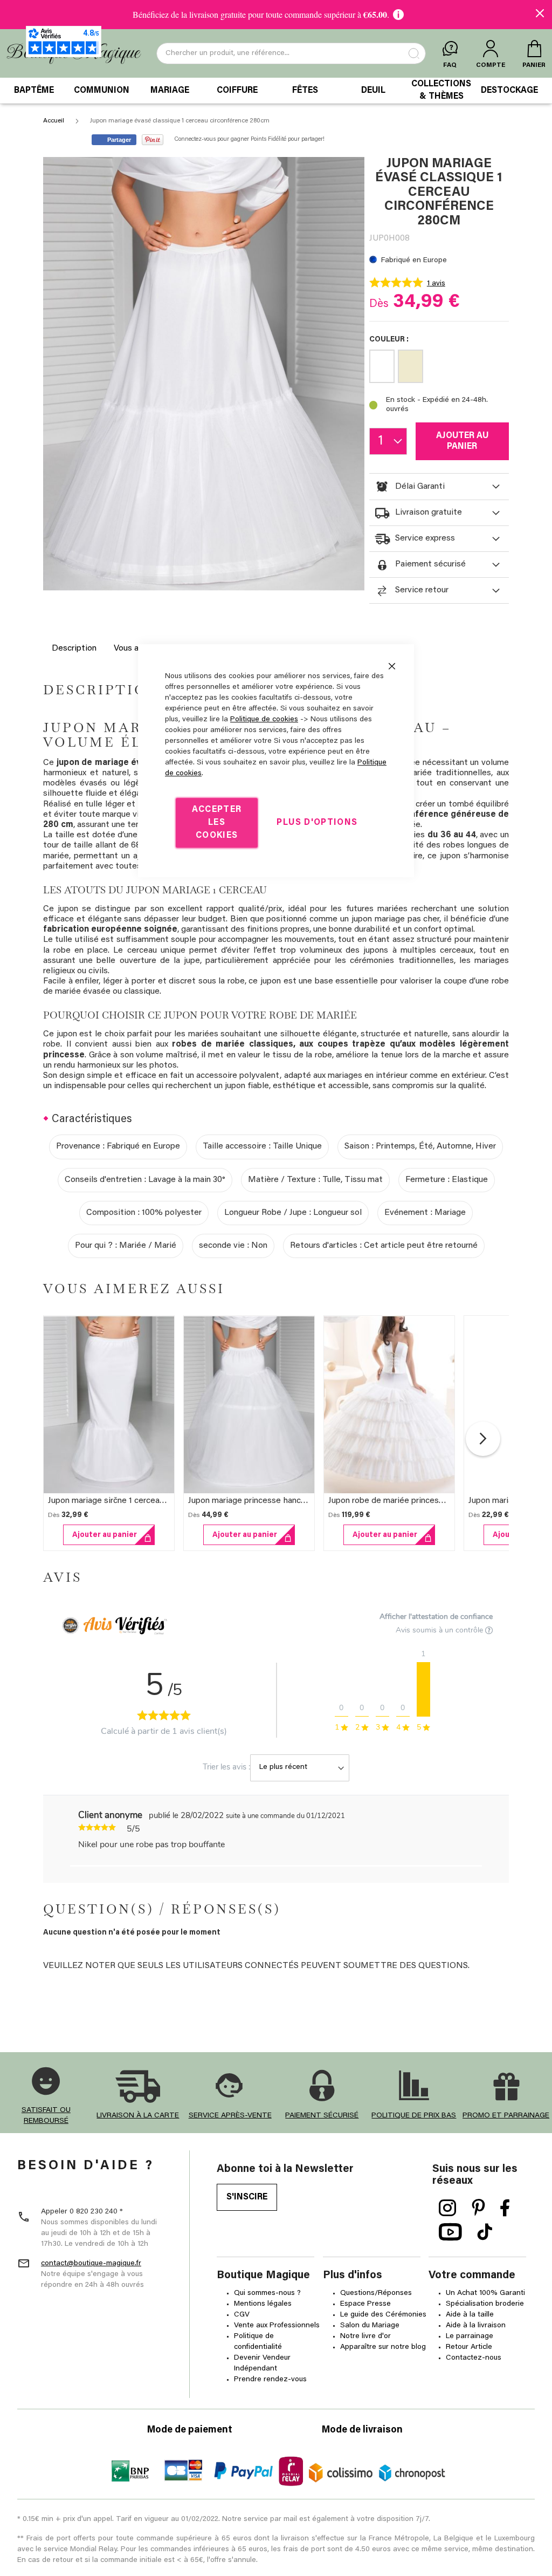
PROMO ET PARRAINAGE (506, 2116)
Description (74, 648)
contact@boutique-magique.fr (91, 2264)
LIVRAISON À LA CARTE (138, 2116)
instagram (448, 2208)
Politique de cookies (264, 720)
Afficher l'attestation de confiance (436, 1617)
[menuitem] (34, 91)
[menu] (276, 91)
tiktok (485, 2232)
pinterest (478, 2208)
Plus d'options (317, 823)
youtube (450, 2232)
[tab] (439, 487)
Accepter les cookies (217, 823)
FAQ (450, 65)
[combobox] (291, 53)
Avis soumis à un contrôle (440, 1630)
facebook (505, 2208)
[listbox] (439, 368)
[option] (382, 366)
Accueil (54, 121)
